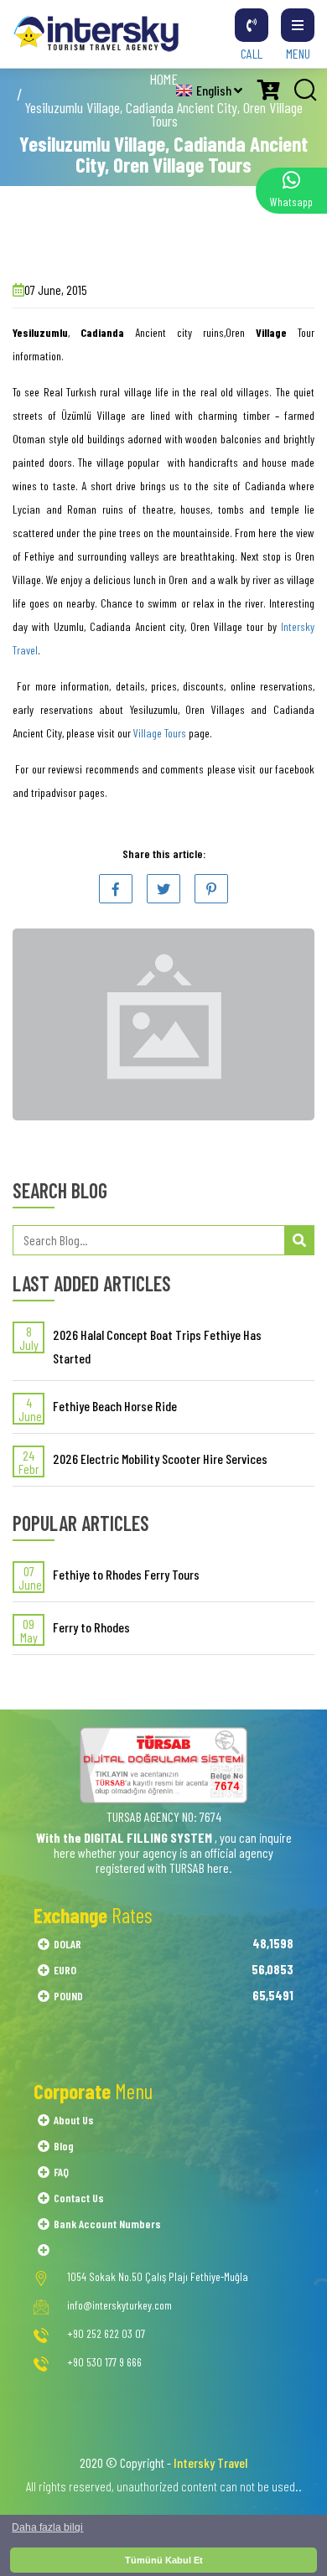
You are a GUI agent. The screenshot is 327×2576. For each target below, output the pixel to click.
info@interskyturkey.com (119, 2305)
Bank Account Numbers (107, 2224)
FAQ (61, 2172)
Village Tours (160, 733)
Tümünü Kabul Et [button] (164, 2560)
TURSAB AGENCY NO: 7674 (164, 1816)
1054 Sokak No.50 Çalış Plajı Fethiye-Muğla (158, 2277)
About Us (74, 2120)
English (215, 90)
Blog (64, 2146)
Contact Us (79, 2198)
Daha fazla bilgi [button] (47, 2527)
